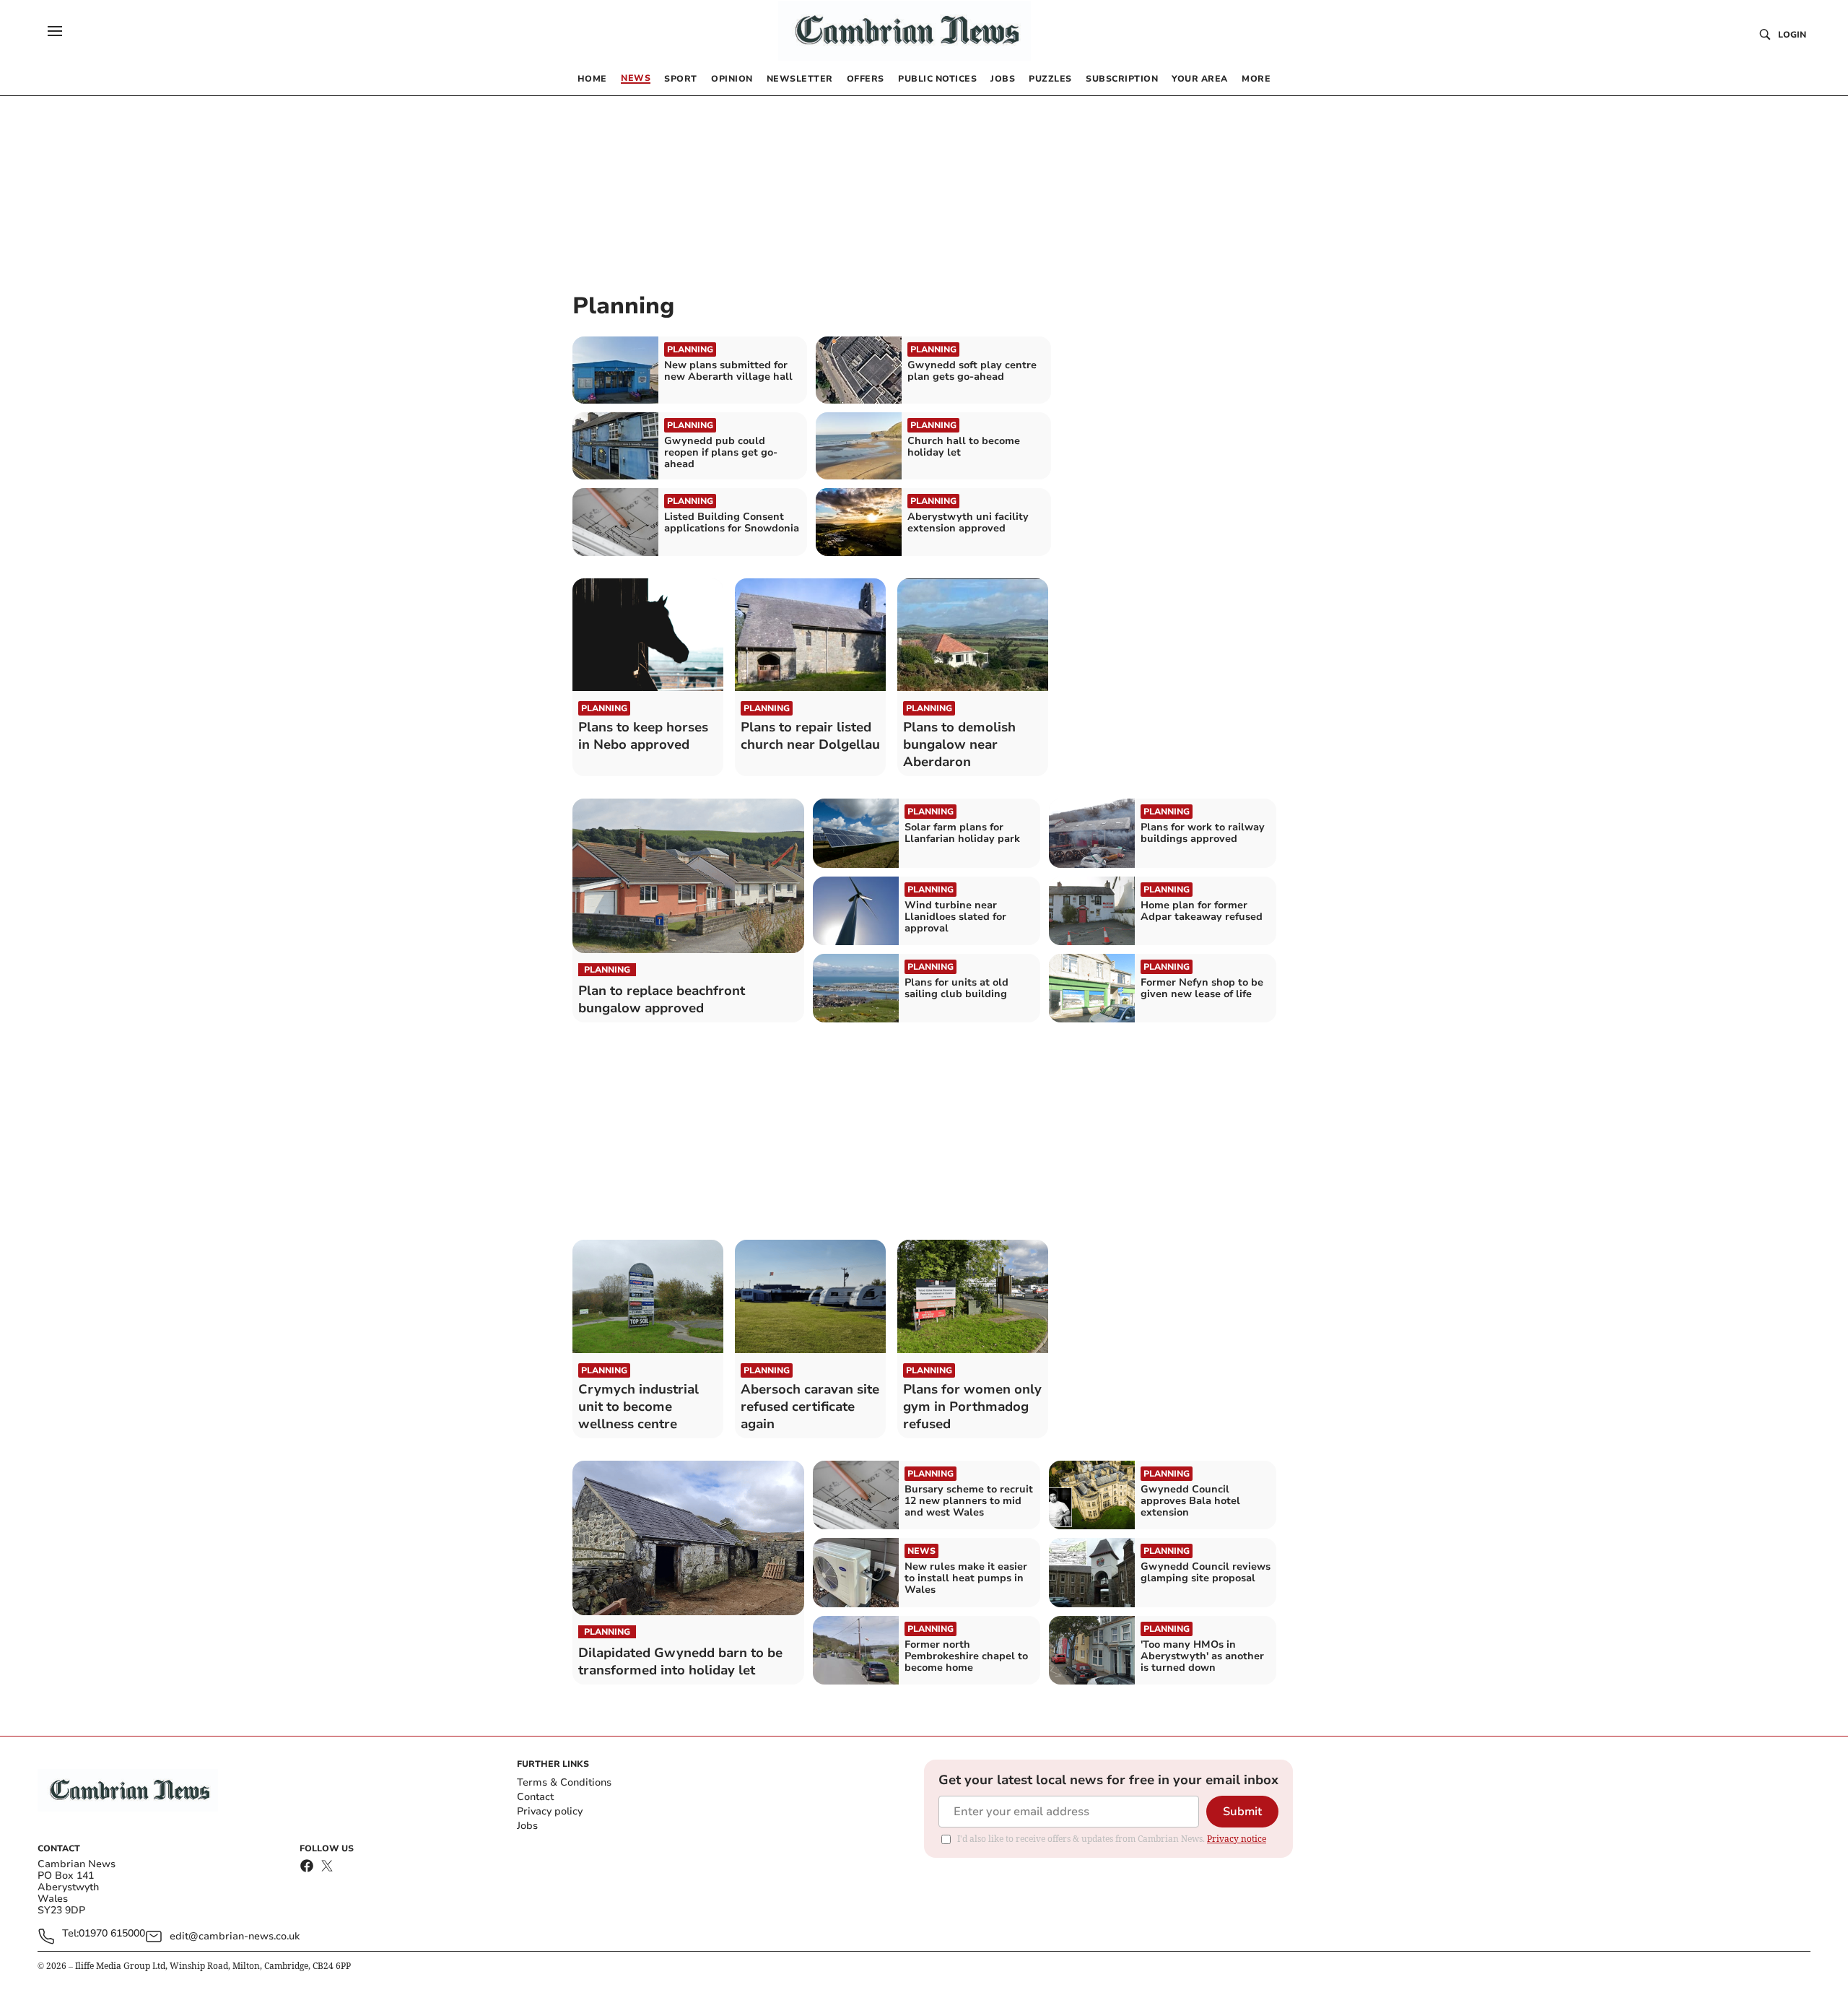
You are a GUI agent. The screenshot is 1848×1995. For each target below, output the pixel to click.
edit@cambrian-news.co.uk (235, 1936)
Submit (1242, 1812)
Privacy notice (1237, 1839)
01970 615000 (112, 1934)
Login (1792, 35)
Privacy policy (550, 1811)
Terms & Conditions (564, 1782)
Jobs (527, 1826)
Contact (535, 1797)
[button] (55, 31)
